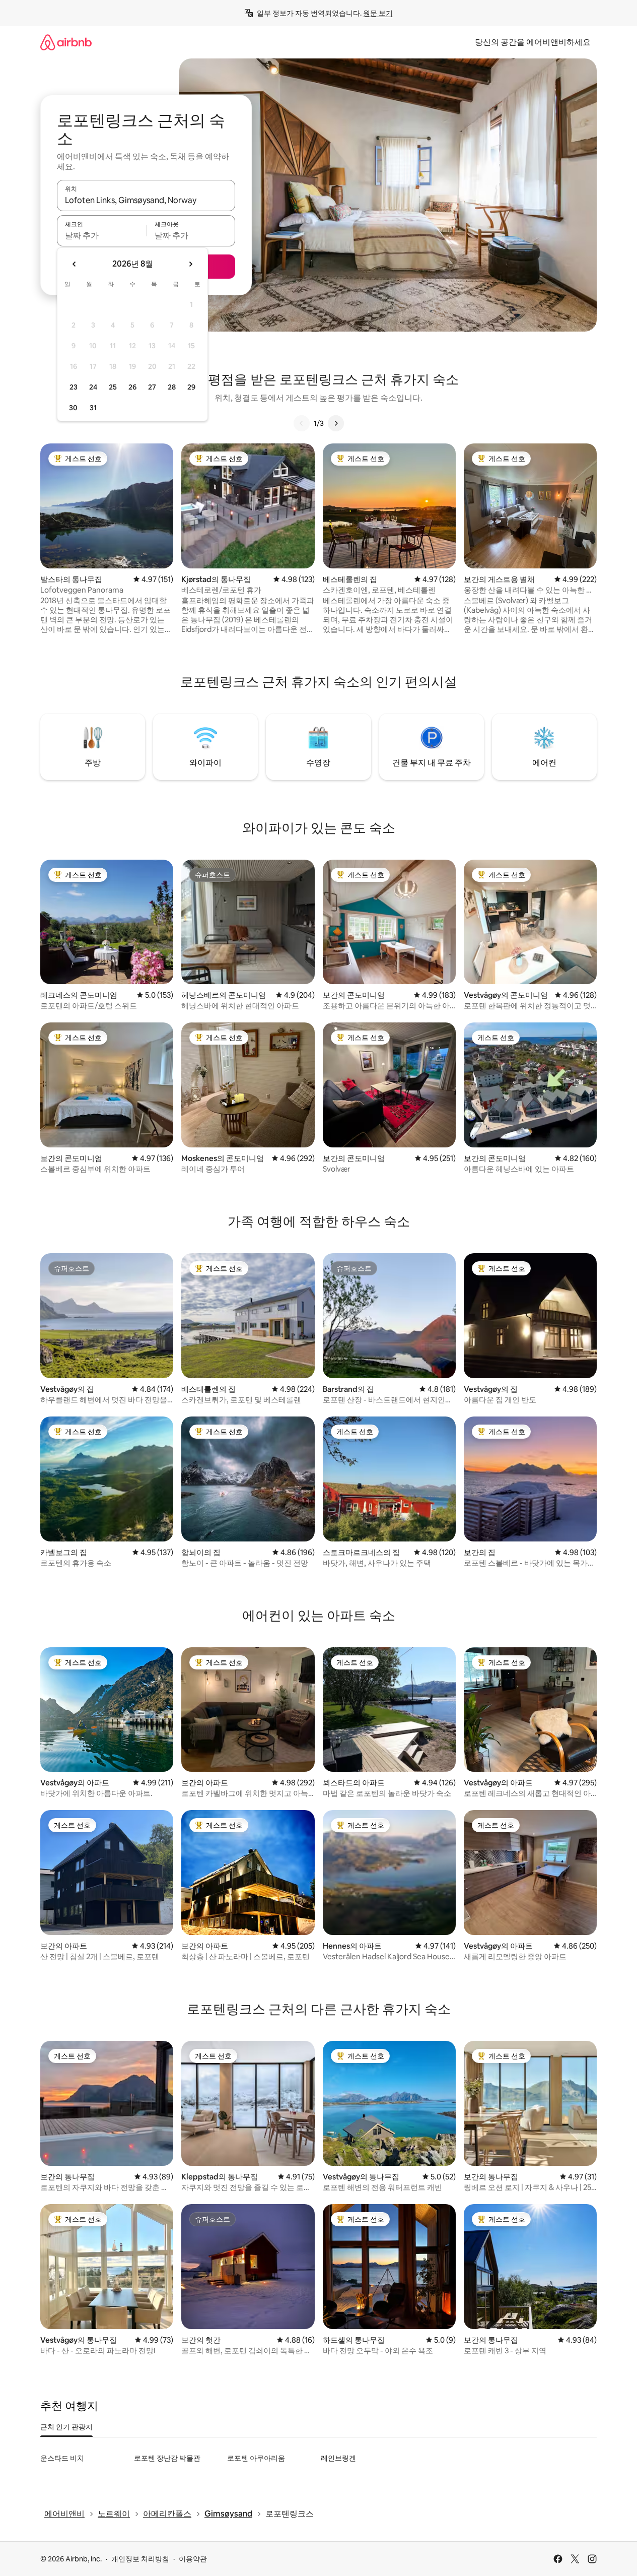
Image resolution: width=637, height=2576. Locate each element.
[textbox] (101, 235)
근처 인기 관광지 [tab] (66, 2427)
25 (113, 387)
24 (93, 387)
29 (191, 387)
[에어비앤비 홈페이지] (66, 42)
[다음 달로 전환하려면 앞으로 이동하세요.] (190, 264)
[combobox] (146, 200)
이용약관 (193, 2559)
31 (93, 408)
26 (132, 387)
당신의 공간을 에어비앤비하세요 (533, 42)
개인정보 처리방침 (140, 2559)
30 (73, 408)
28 (172, 387)
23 (74, 387)
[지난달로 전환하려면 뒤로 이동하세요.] (75, 264)
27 (152, 387)
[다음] (336, 423)
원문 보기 (378, 13)
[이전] (302, 423)
